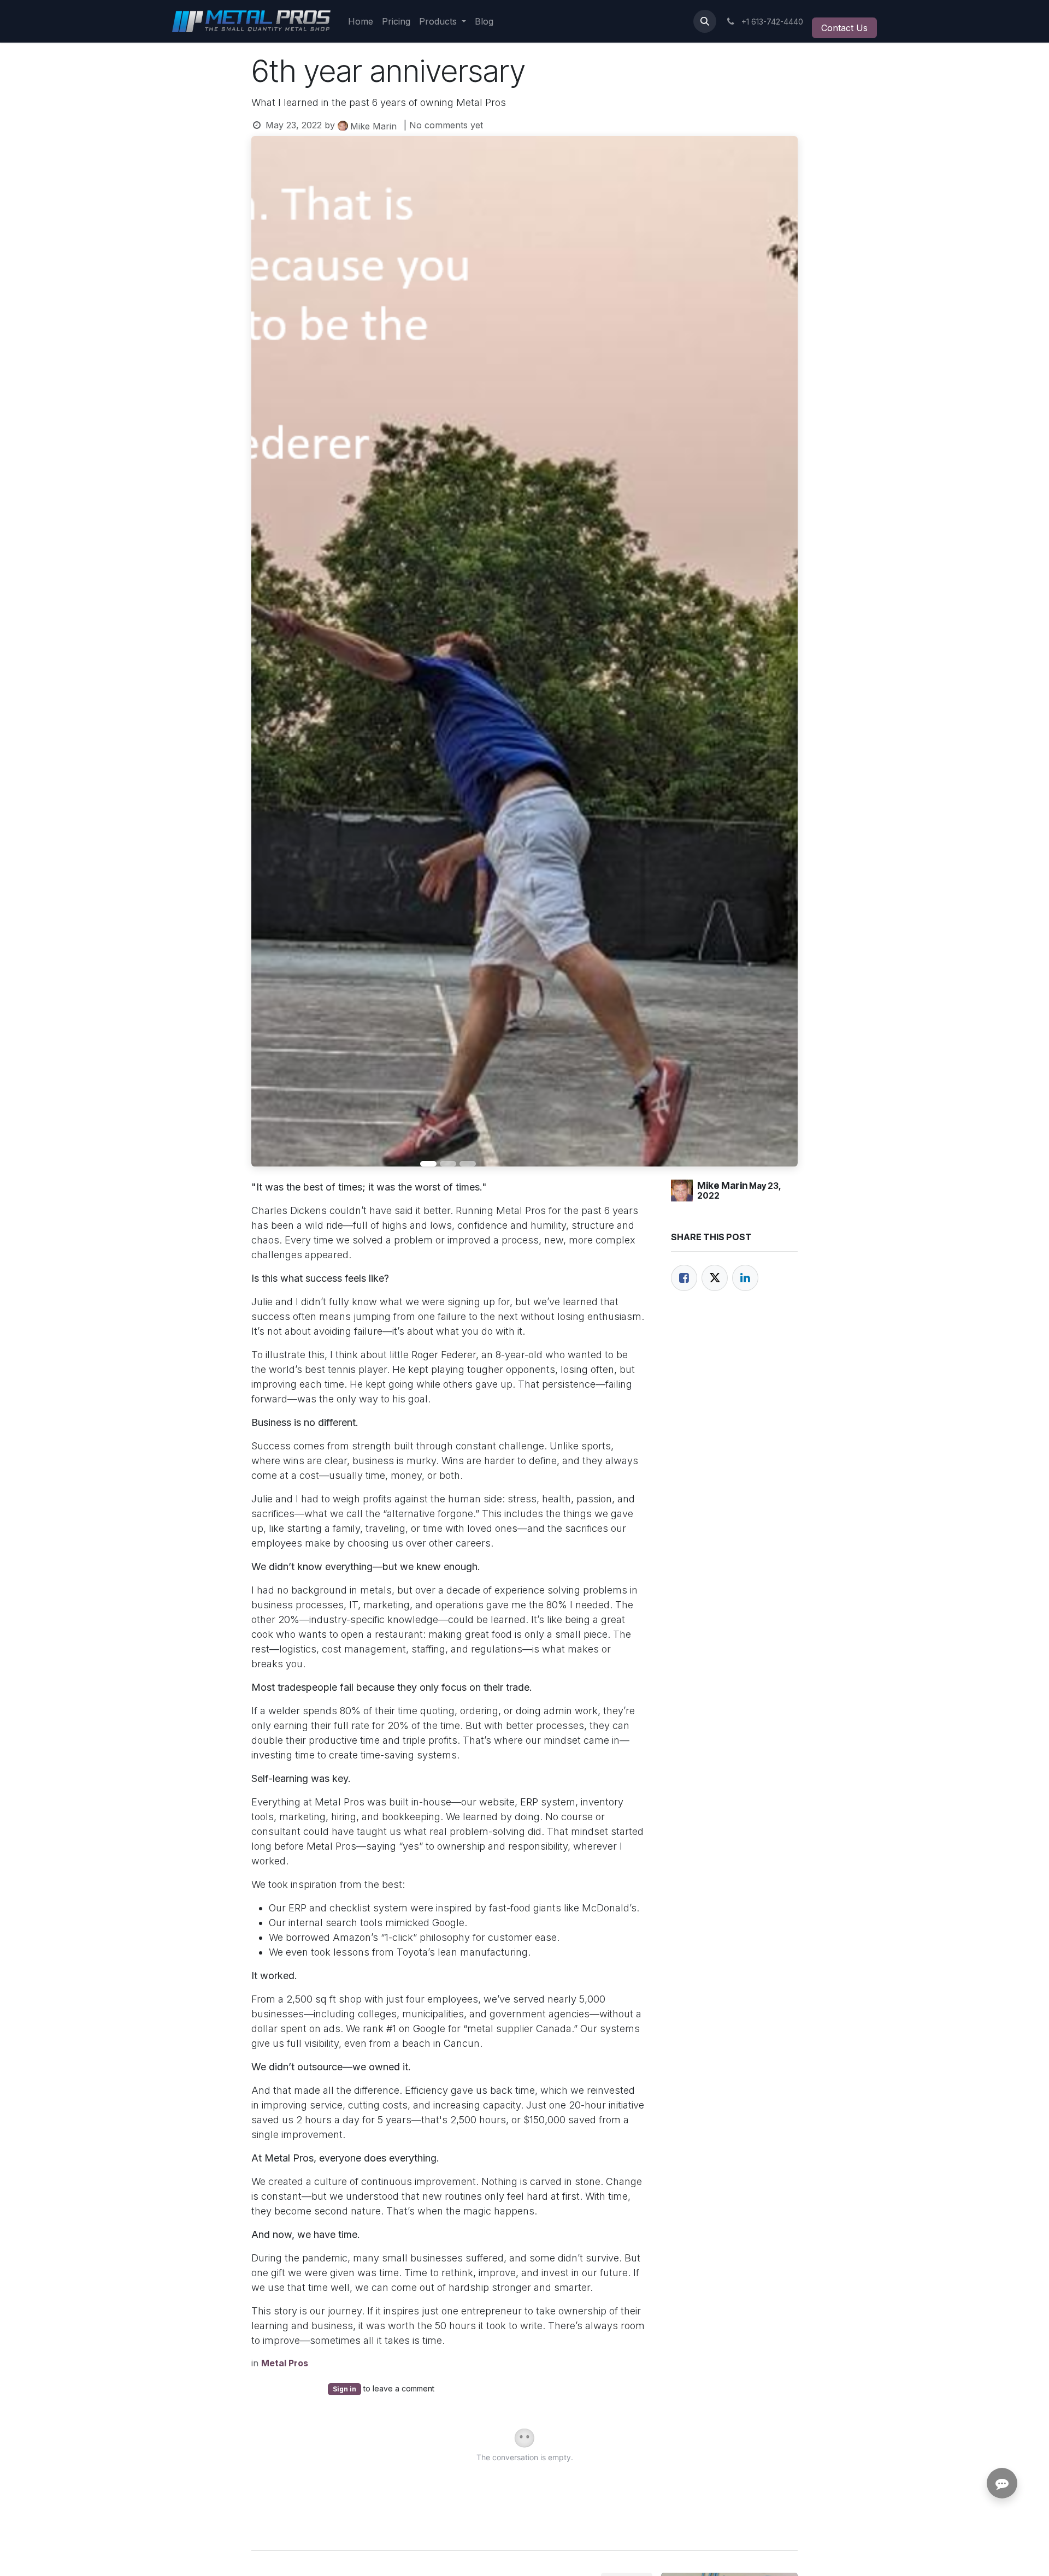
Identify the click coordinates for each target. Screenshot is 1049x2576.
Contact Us (844, 28)
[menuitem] (361, 21)
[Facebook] (684, 1278)
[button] (705, 21)
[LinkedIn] (745, 1278)
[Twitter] (715, 1278)
